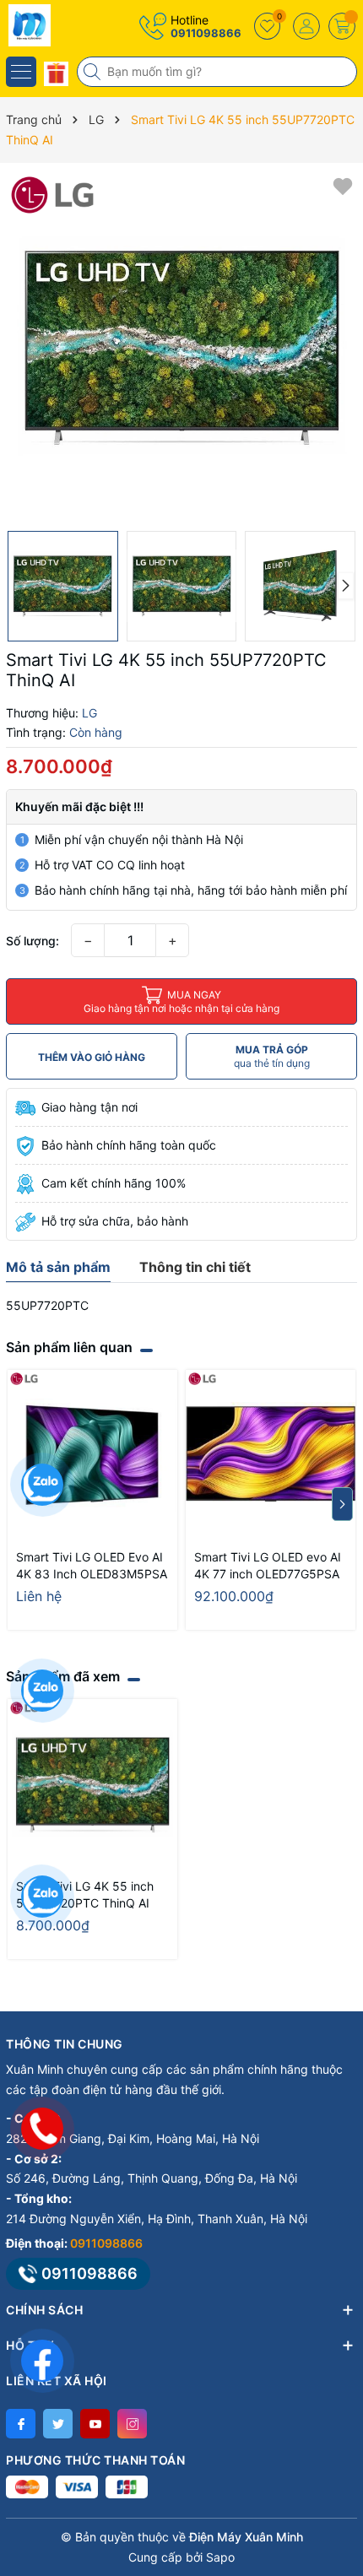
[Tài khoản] (306, 26)
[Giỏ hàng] (342, 26)
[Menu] (21, 72)
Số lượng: (33, 941)
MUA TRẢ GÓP (272, 1056)
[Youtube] (95, 2424)
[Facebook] (21, 2424)
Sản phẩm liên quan (69, 1347)
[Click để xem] (181, 347)
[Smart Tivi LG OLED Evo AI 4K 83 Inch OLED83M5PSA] (92, 1455)
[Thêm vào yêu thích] (343, 185)
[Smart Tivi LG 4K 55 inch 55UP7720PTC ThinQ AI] (92, 1784)
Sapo (220, 2557)
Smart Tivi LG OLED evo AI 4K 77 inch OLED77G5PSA (268, 1565)
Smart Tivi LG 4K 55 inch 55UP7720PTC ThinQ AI (85, 1894)
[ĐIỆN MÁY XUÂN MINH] (63, 25)
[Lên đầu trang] (337, 2426)
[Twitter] (58, 2424)
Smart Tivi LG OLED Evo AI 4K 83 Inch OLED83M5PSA (92, 1565)
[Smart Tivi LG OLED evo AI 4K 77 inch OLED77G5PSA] (271, 1455)
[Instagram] (132, 2424)
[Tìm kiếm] (94, 72)
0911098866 (206, 33)
